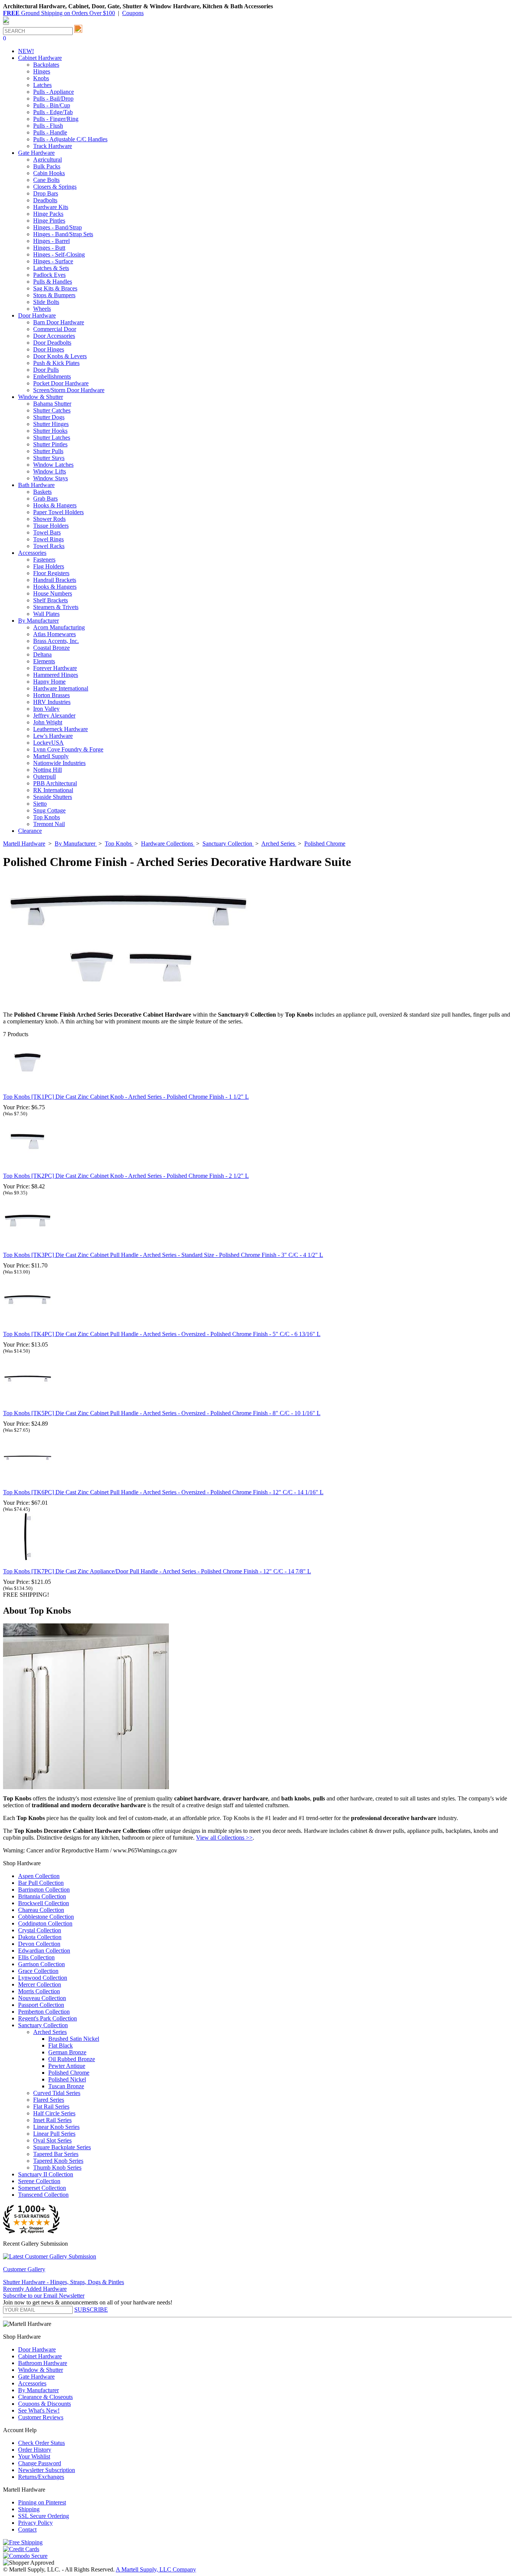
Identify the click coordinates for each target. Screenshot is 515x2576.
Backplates (46, 65)
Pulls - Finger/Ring (56, 119)
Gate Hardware (36, 2377)
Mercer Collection (40, 1984)
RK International (53, 790)
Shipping (29, 2509)
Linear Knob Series (56, 2127)
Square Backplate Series (62, 2147)
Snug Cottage (49, 810)
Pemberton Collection (44, 2012)
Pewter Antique (67, 2066)
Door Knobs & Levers (60, 356)
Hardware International (61, 688)
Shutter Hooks (50, 431)
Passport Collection (41, 2005)
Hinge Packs (48, 214)
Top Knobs (47, 817)
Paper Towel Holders (58, 512)
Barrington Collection (44, 1890)
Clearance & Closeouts (45, 2397)
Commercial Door (55, 329)
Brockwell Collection (44, 1903)
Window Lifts (50, 471)
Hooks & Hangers (55, 505)
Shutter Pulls (48, 451)
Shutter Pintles (50, 444)
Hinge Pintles (49, 221)
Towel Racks (49, 546)
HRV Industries (52, 702)
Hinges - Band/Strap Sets (63, 234)
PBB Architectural (55, 783)
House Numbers (53, 593)
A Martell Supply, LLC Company (156, 2569)
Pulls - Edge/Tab (53, 112)
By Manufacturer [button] (38, 621)
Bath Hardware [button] (36, 485)
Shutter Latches (52, 437)
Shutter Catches (52, 410)
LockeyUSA (48, 743)
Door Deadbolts (52, 343)
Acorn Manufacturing (59, 627)
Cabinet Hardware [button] (40, 58)
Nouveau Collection (42, 1998)
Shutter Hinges (51, 424)
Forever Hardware (55, 668)
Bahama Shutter (52, 404)
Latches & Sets (51, 268)
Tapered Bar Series (56, 2154)
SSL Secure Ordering (44, 2516)
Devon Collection (39, 1944)
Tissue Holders (51, 526)
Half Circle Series (54, 2113)
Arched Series (50, 2032)
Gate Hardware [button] (36, 153)
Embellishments (52, 376)
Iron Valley (46, 709)
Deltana (42, 654)
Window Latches (53, 465)
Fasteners (44, 560)
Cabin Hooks (49, 173)
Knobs (41, 78)
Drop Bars (46, 193)
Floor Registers (51, 573)
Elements (44, 661)
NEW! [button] (26, 51)
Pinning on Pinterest (42, 2502)
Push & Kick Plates (56, 363)
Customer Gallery (24, 2269)
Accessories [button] (32, 553)
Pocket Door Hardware (61, 383)
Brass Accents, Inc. (56, 641)
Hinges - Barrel (51, 241)
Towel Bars (47, 532)
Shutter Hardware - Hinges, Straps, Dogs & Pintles (64, 2282)
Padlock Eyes (49, 275)
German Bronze (67, 2052)
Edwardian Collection (44, 1951)
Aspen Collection (39, 1876)
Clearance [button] (30, 831)
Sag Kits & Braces (55, 288)
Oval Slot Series (52, 2140)
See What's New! (39, 2410)
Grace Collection (38, 1971)
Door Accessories (54, 336)
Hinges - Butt (49, 248)
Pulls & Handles (53, 282)
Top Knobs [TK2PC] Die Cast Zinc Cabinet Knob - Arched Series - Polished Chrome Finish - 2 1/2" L (126, 1176)
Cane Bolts (46, 180)
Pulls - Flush (48, 126)
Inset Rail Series (52, 2120)
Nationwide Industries (59, 763)
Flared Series (49, 2100)
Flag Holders (49, 566)
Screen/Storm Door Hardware (69, 390)
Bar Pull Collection (41, 1883)
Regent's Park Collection (48, 2018)
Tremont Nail (49, 824)
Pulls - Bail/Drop (53, 98)
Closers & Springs (55, 187)
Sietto (40, 804)
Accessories (32, 2383)
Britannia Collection (42, 1896)
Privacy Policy (35, 2523)
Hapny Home (49, 682)
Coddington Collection (45, 1923)
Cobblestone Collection (46, 1917)
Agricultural (48, 160)
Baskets (42, 492)
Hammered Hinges (56, 675)
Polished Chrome (69, 2073)
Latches (42, 85)
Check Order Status (41, 2443)
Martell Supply (51, 756)
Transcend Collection (43, 2195)
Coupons (133, 13)
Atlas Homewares (54, 634)
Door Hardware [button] (37, 315)
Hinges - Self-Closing (59, 254)
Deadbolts (45, 200)
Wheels (42, 309)
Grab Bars (45, 499)
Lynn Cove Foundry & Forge (68, 749)
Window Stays (51, 478)
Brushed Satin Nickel (74, 2039)
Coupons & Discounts (44, 2404)
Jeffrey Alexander (54, 715)
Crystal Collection (40, 1930)
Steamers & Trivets (56, 607)
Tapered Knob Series (58, 2161)
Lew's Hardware (53, 736)
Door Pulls (46, 370)
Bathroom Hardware (43, 2363)
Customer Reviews (41, 2417)
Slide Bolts (46, 302)
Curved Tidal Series (57, 2093)
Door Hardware (37, 2349)
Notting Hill (48, 770)
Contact (27, 2529)
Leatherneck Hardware (61, 729)
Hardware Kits (51, 207)
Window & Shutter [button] (41, 397)
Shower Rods (49, 519)
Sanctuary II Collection (46, 2174)
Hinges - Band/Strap (57, 227)
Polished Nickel (67, 2079)
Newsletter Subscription (47, 2470)
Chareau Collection (41, 1910)
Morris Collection (39, 1991)
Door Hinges (49, 349)
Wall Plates (46, 614)
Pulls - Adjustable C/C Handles (70, 139)
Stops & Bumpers (54, 295)
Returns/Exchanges (41, 2477)
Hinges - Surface (53, 261)
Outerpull (44, 776)
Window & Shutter (41, 2370)
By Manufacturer (38, 2390)
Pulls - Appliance (54, 92)
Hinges (42, 71)
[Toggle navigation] (6, 24)
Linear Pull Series (54, 2134)
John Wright (48, 722)
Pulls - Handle (50, 132)
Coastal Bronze (51, 648)
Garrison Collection (41, 1964)
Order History (35, 2450)
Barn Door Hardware (59, 322)
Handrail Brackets (55, 580)
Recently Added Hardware (35, 2289)
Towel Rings (48, 539)
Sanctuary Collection (43, 2025)
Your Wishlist (34, 2456)
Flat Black (61, 2045)
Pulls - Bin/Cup (52, 105)
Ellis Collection (36, 1957)
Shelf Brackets (51, 600)
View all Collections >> (224, 1838)
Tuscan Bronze (66, 2086)
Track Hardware (53, 146)
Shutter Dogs (49, 417)
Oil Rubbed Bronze (72, 2059)
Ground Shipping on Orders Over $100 (59, 13)
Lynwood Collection (43, 1978)
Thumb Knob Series (57, 2168)
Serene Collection (39, 2181)
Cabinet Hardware (40, 2356)
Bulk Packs (47, 166)
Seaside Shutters (53, 797)
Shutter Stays (49, 458)
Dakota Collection (40, 1937)
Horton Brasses (51, 695)
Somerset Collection (42, 2188)
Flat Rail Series (51, 2106)
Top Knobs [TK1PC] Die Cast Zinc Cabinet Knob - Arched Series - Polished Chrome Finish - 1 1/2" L (126, 1097)
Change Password (40, 2463)
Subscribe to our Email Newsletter (44, 2296)
